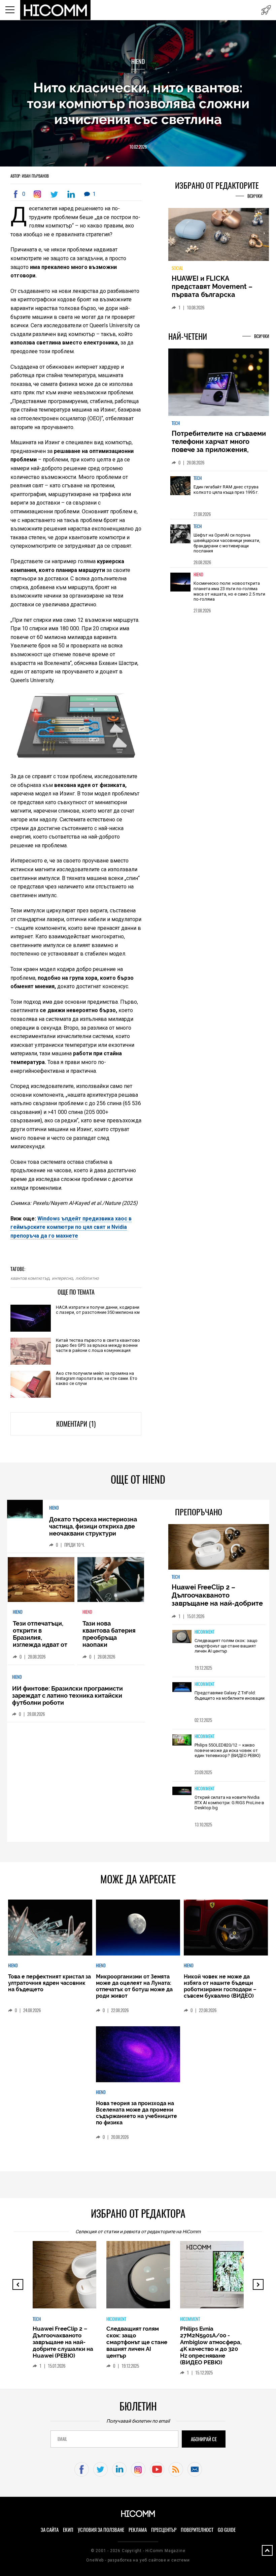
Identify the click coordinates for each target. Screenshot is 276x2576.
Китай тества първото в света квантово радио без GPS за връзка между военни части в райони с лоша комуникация (98, 1345)
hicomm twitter (100, 2469)
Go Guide (227, 2530)
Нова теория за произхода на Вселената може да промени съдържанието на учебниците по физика (136, 2113)
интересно (62, 1278)
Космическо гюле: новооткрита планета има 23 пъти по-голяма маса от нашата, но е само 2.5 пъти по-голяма (229, 591)
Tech (176, 423)
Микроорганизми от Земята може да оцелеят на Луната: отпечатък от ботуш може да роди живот (134, 1986)
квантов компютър (30, 1278)
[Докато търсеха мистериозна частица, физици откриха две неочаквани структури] (25, 1510)
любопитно (87, 1278)
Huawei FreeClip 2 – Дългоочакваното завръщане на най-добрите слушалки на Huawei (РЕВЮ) (218, 1599)
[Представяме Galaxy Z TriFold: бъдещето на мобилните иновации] (182, 1688)
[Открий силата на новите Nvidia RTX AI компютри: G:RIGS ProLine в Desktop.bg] (182, 1791)
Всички (255, 196)
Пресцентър (164, 2530)
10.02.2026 (138, 147)
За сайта (50, 2530)
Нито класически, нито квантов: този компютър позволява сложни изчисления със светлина (138, 103)
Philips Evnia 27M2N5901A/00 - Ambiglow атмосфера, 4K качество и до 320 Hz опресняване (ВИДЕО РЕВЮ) (211, 2345)
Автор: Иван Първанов (30, 176)
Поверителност (197, 2530)
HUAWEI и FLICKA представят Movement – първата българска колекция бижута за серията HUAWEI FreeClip (214, 295)
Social (177, 268)
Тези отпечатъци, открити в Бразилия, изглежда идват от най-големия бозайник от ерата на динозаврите (40, 1645)
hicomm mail (195, 2469)
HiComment (204, 1632)
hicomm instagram (138, 2469)
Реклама (138, 2530)
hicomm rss (176, 2469)
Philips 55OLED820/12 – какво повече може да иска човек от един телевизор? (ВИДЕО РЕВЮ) (228, 1750)
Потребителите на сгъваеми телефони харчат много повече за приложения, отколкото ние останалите (219, 446)
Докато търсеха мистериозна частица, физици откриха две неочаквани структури (93, 1526)
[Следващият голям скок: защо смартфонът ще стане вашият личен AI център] (182, 1637)
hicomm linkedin (119, 2469)
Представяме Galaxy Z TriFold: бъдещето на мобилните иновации (230, 1695)
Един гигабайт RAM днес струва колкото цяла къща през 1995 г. (226, 490)
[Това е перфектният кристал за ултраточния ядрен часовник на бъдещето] (50, 1928)
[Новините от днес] (266, 10)
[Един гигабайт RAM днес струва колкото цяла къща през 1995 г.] (180, 490)
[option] (219, 495)
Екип (68, 2530)
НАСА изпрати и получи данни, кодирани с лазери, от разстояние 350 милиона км (98, 1310)
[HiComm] (56, 10)
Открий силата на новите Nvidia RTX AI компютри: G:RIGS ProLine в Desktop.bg (229, 1802)
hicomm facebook (82, 2469)
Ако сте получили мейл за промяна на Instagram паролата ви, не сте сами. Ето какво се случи (97, 1378)
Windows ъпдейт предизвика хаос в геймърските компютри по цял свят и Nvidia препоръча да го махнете (71, 1227)
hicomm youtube (157, 2469)
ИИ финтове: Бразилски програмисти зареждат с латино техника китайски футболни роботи (67, 1695)
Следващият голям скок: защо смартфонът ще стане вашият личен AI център (226, 1646)
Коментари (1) (76, 1424)
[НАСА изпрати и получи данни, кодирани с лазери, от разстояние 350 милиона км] (31, 1319)
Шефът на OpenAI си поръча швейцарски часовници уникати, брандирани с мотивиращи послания (227, 543)
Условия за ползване (101, 2530)
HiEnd (138, 62)
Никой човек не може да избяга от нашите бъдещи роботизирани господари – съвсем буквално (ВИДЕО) (220, 1986)
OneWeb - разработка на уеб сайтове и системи (138, 2560)
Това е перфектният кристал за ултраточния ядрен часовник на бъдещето (49, 1983)
